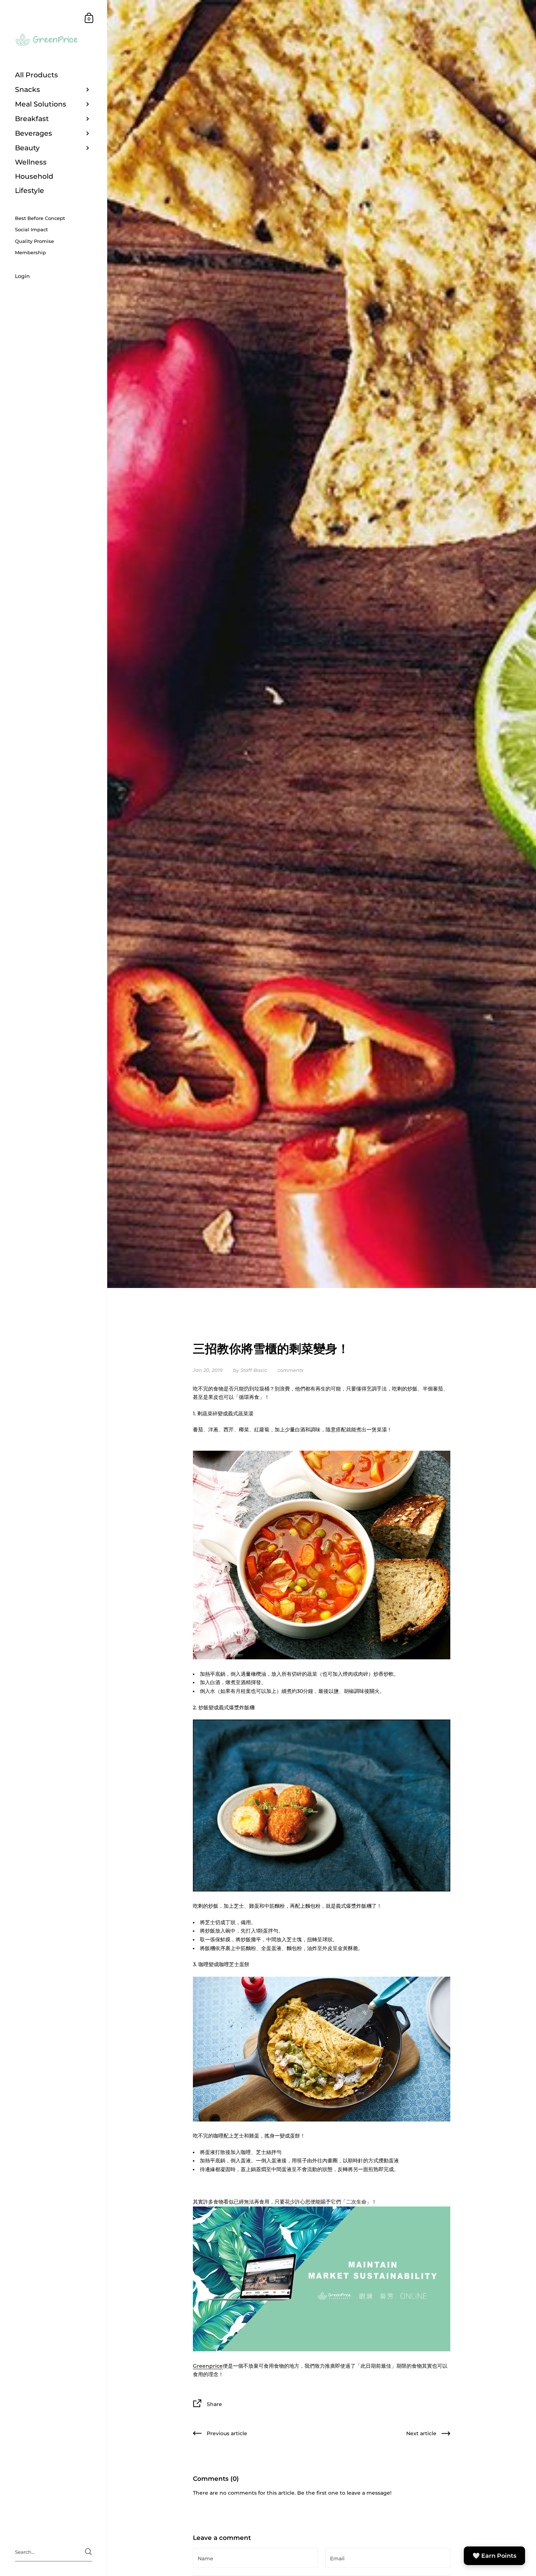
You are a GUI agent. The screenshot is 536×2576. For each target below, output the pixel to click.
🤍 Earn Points (494, 2556)
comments (291, 1370)
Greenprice (208, 2366)
